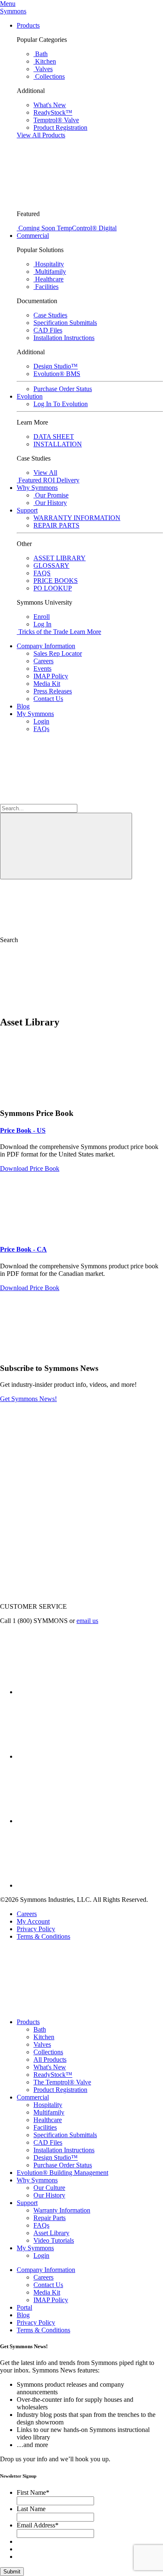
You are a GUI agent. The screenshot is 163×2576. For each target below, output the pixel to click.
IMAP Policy (51, 676)
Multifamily (49, 2112)
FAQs (41, 729)
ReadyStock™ (53, 2075)
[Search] (66, 846)
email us (87, 1621)
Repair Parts (50, 2218)
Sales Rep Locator (58, 653)
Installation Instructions (64, 2150)
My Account (33, 1921)
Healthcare (48, 2120)
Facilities (45, 2127)
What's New (50, 2067)
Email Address (38, 2525)
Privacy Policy (36, 1929)
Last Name (31, 2509)
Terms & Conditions (43, 1936)
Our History (49, 2195)
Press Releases (53, 691)
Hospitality (48, 2105)
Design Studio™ (56, 2157)
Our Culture (49, 2188)
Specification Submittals (65, 2135)
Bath (40, 2029)
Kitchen (44, 2037)
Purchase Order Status (63, 2165)
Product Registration (60, 2090)
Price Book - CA (23, 1249)
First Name (33, 2492)
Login (41, 721)
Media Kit (47, 684)
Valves (42, 2044)
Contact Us (48, 699)
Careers (43, 661)
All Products (50, 2060)
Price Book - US (23, 1130)
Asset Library (51, 2233)
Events (42, 668)
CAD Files (48, 2142)
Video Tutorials (54, 2240)
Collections (48, 2052)
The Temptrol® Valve (62, 2082)
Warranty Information (62, 2210)
